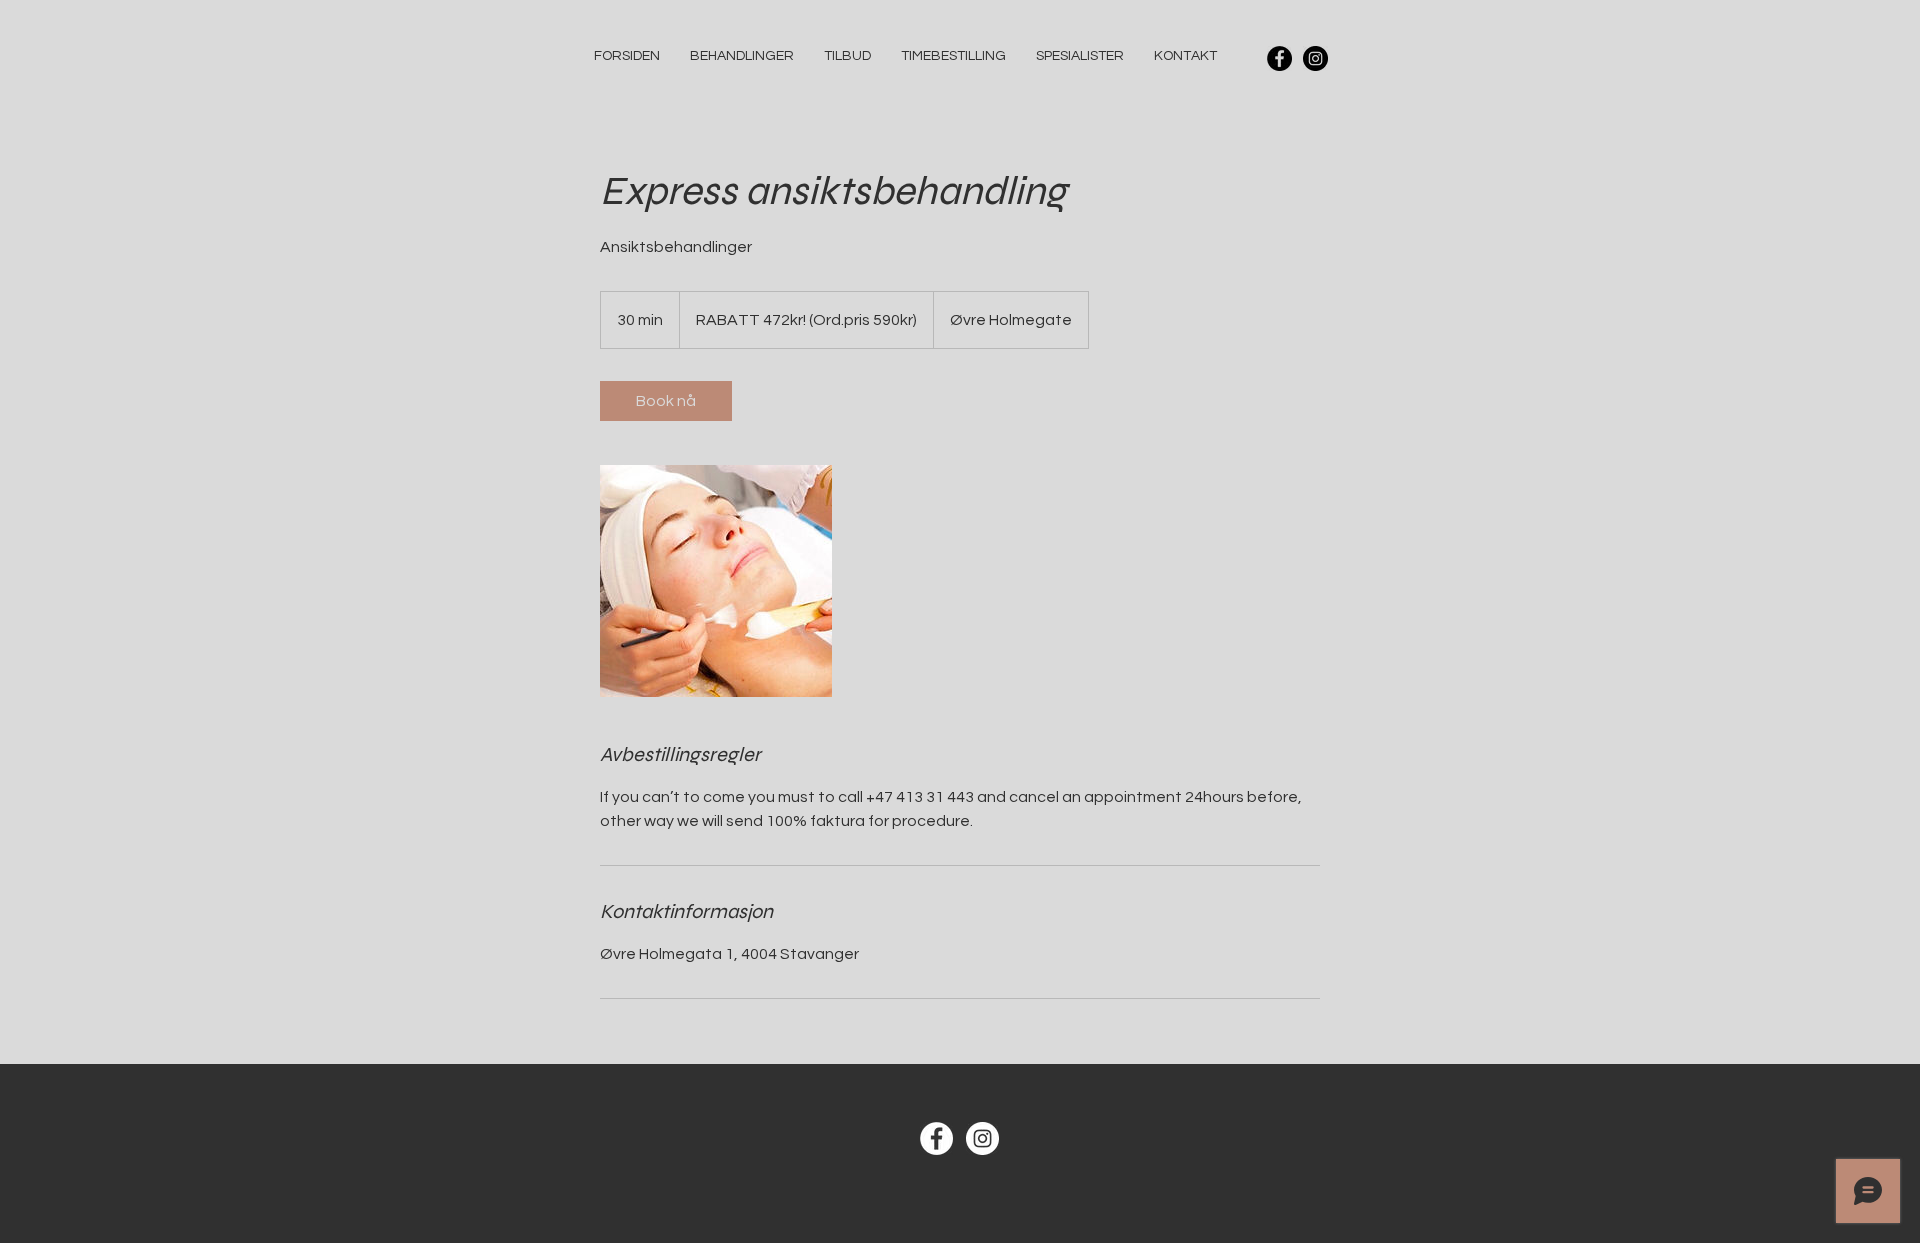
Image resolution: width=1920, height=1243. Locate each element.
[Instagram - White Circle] (982, 1138)
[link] (666, 401)
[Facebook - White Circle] (936, 1138)
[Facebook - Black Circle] (1279, 58)
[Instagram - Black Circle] (1315, 58)
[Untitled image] (716, 581)
